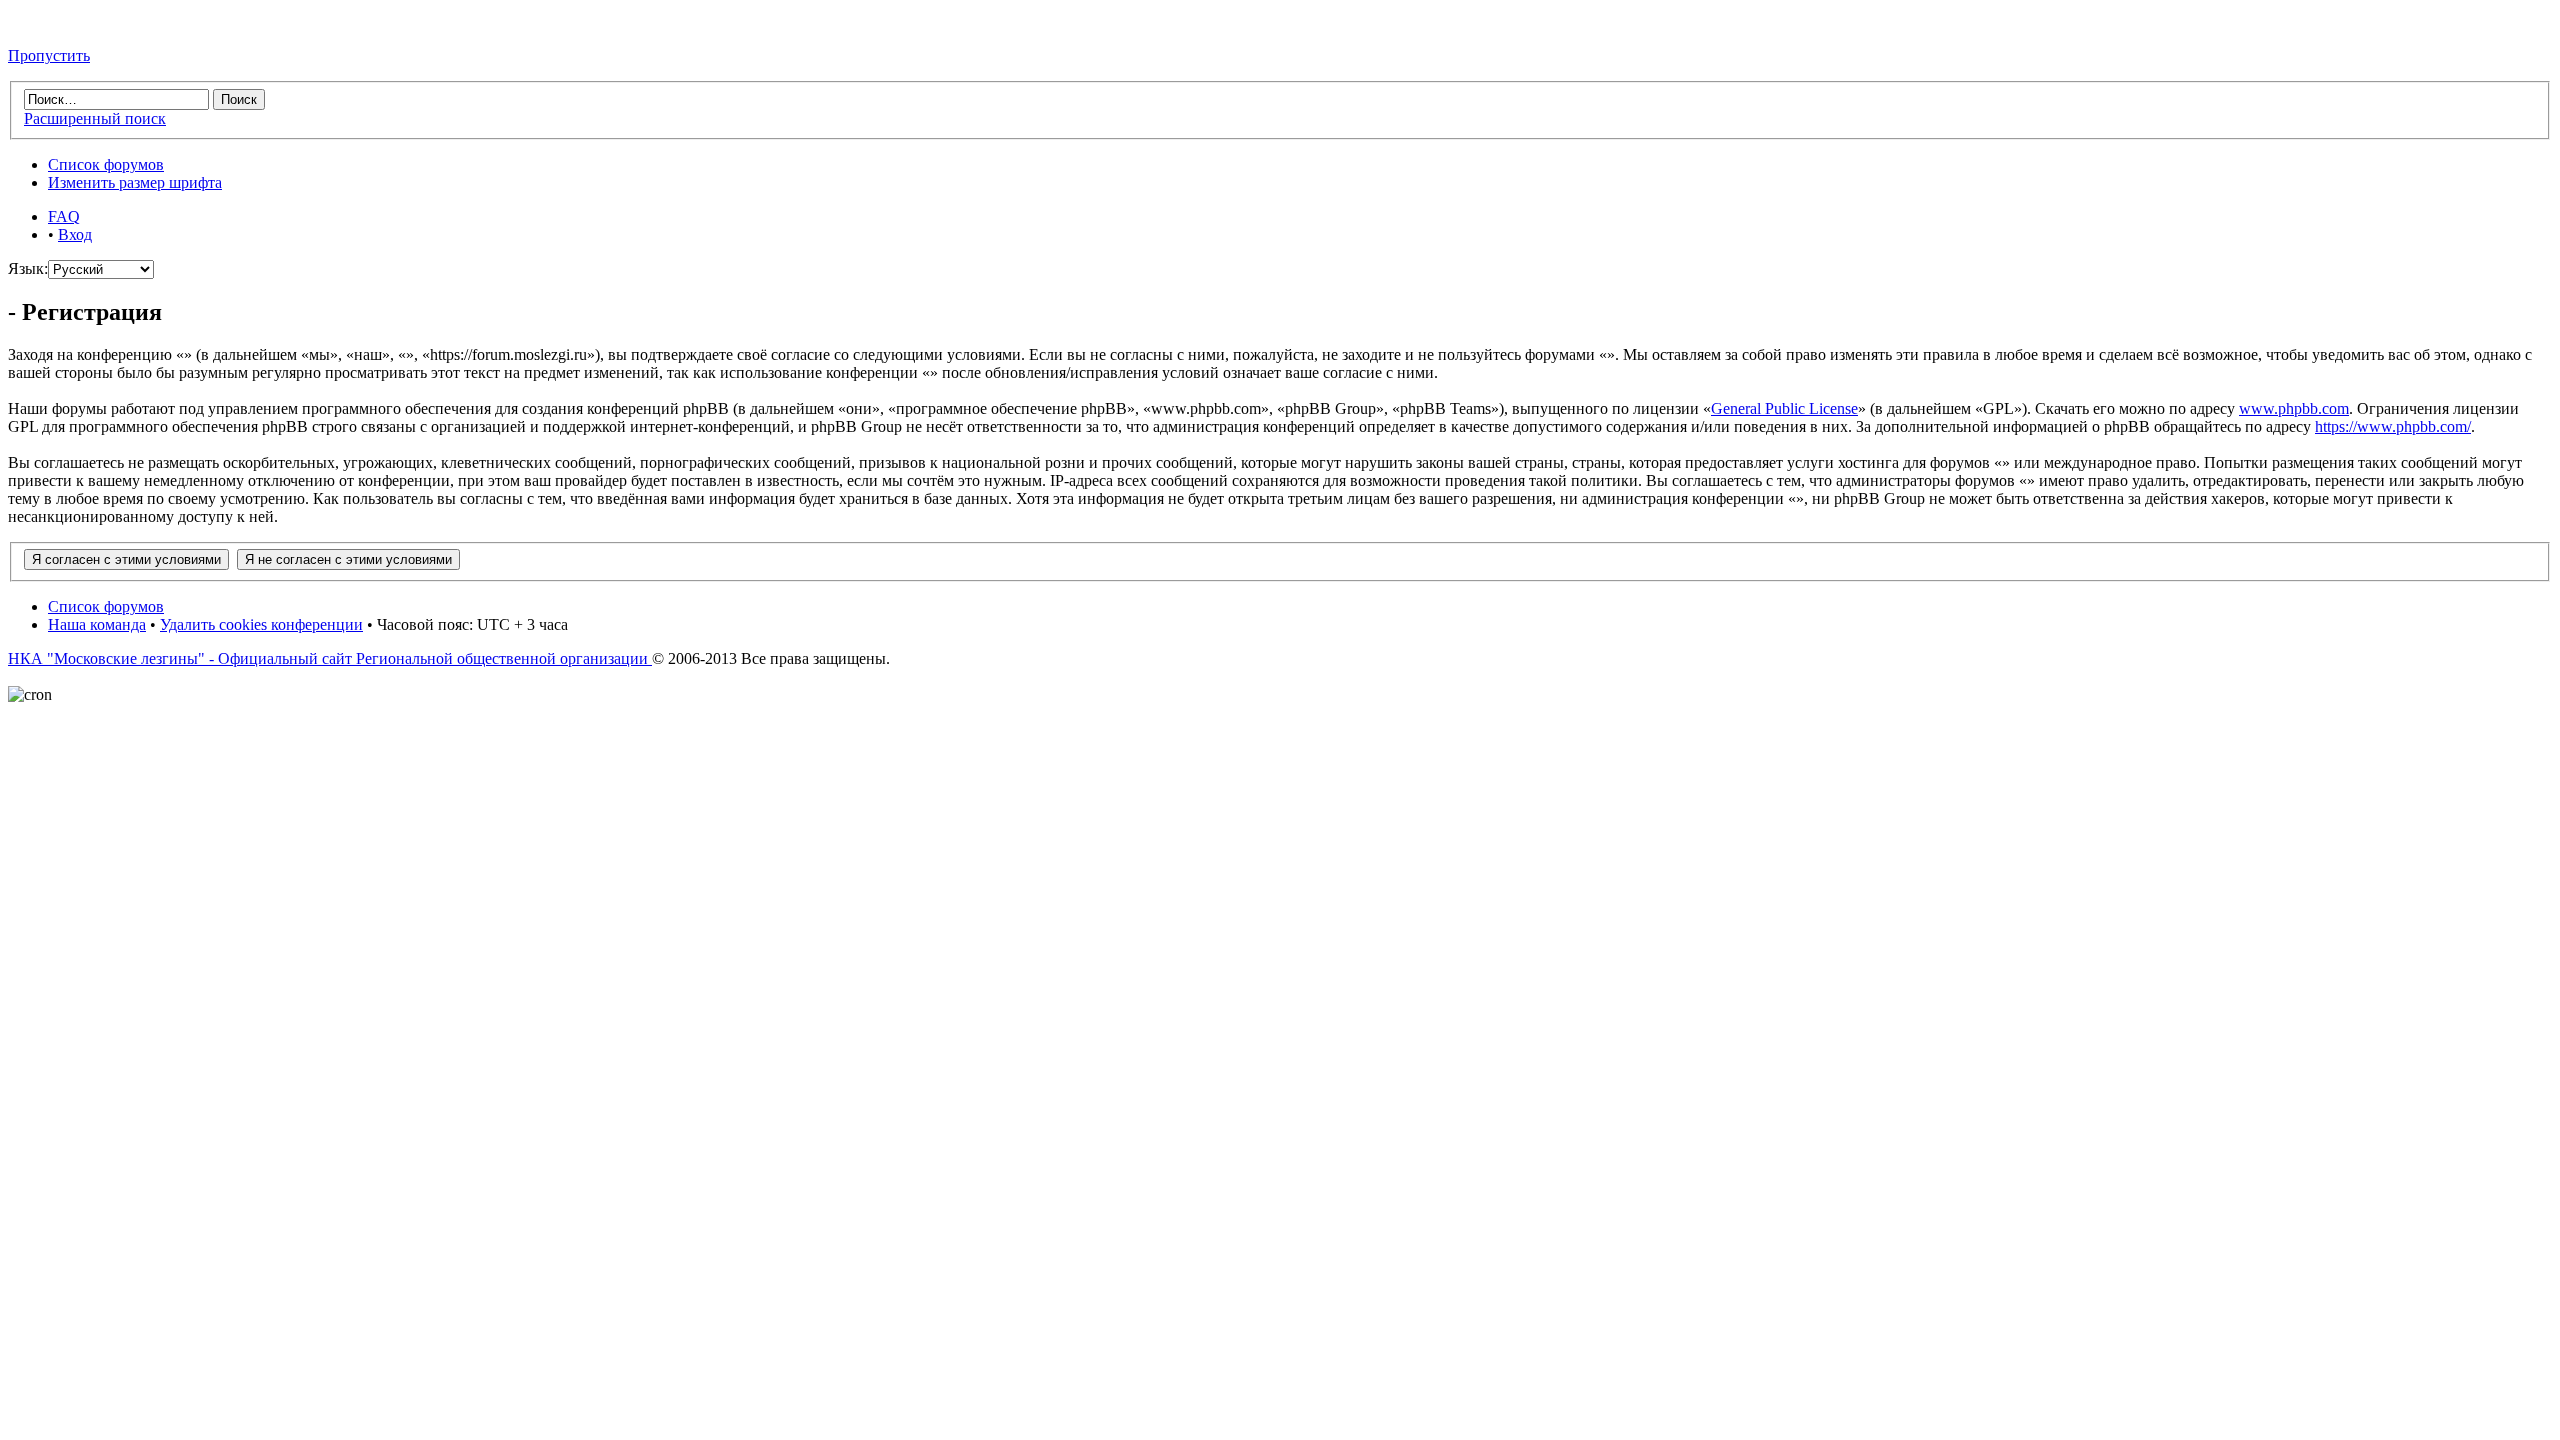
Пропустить (49, 55)
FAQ (64, 216)
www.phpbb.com (2294, 408)
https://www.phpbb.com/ (2393, 426)
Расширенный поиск (95, 118)
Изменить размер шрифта (135, 182)
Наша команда (97, 624)
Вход (75, 234)
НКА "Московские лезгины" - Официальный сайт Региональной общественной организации (330, 658)
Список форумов (106, 164)
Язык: (28, 268)
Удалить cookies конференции (261, 624)
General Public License (1784, 408)
